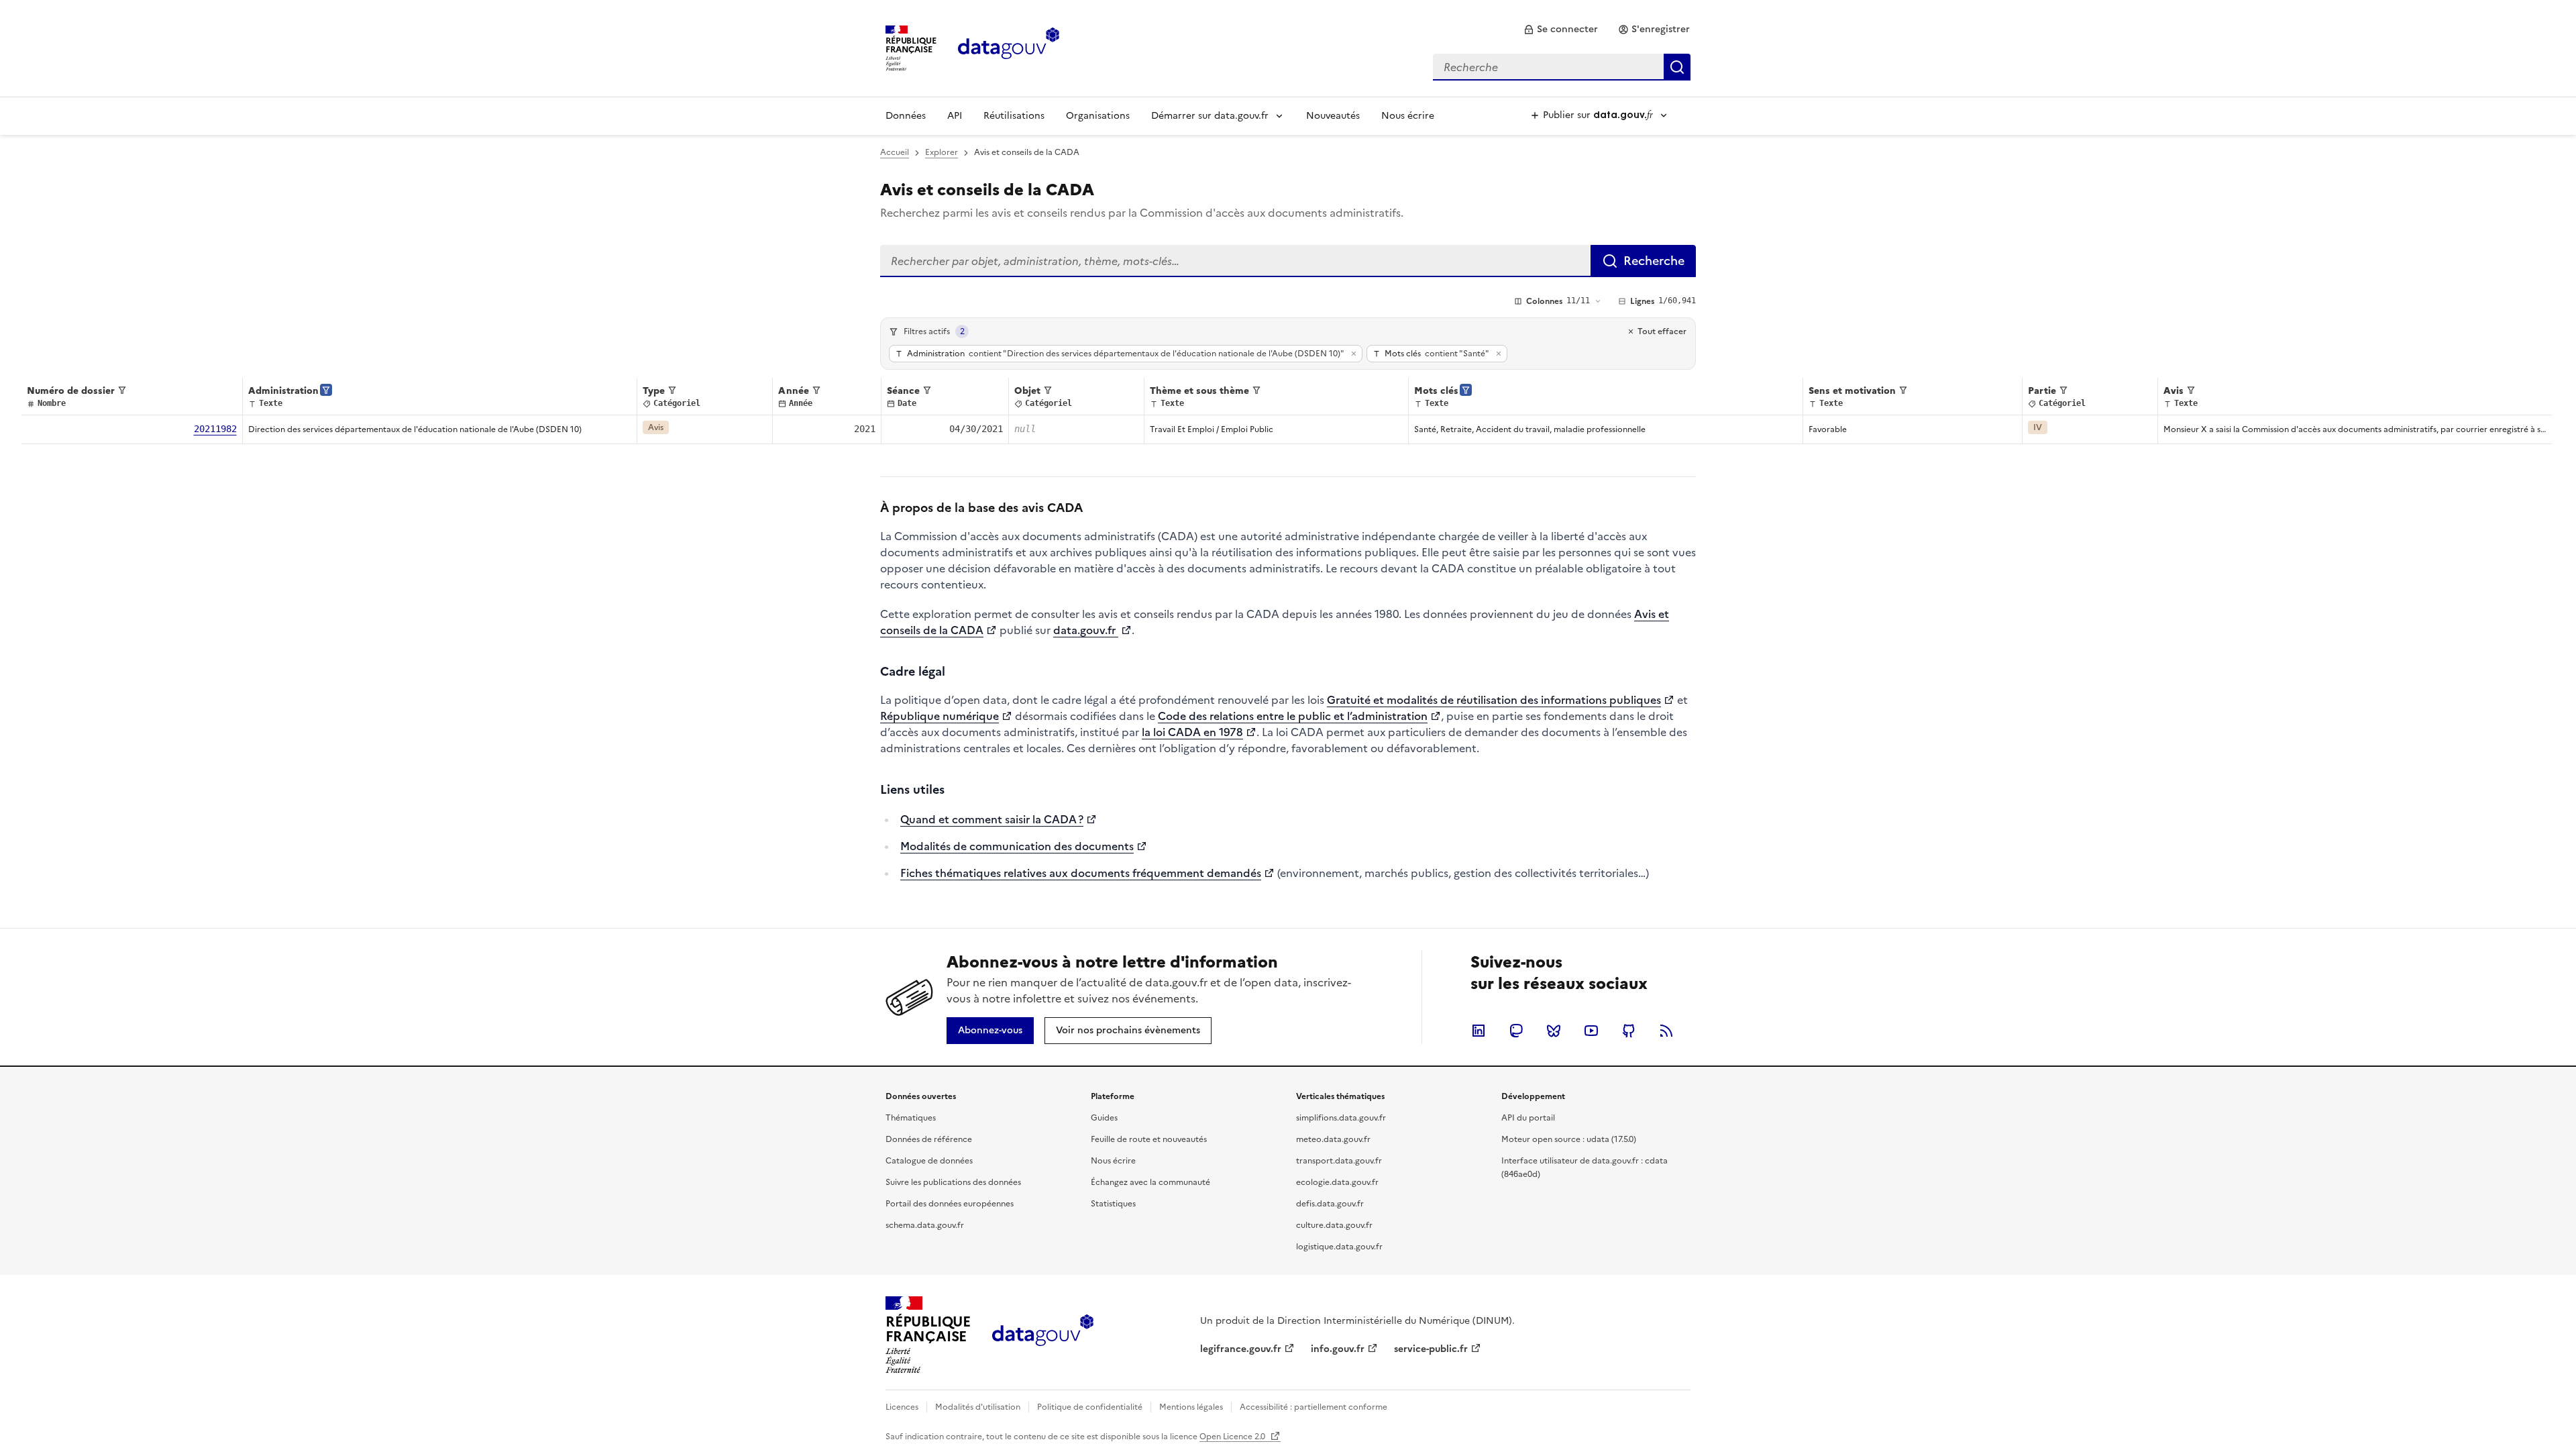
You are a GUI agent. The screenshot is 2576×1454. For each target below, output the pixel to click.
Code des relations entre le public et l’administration (1293, 716)
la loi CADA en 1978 (1192, 732)
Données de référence (929, 1139)
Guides (1104, 1118)
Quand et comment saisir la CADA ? (992, 819)
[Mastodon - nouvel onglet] (1516, 1031)
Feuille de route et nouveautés (1149, 1139)
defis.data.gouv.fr (1330, 1204)
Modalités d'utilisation (978, 1407)
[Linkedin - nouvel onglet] (1479, 1031)
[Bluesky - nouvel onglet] (1554, 1031)
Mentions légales (1191, 1407)
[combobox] (1562, 67)
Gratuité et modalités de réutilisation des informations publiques (1494, 700)
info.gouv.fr (1338, 1349)
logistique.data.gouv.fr (1339, 1247)
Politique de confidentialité (1090, 1407)
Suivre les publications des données (953, 1182)
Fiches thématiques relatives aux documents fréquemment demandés (1081, 873)
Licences (902, 1407)
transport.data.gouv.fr (1339, 1161)
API (955, 116)
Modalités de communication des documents (1017, 846)
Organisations (1098, 116)
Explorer (942, 152)
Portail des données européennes (950, 1204)
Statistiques (1113, 1204)
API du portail (1528, 1118)
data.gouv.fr (1086, 630)
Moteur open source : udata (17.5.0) (1569, 1139)
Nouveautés (1333, 116)
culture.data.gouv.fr (1334, 1225)
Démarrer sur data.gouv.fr (1210, 116)
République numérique (940, 716)
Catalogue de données (929, 1161)
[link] (1561, 30)
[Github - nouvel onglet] (1629, 1031)
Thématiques (911, 1118)
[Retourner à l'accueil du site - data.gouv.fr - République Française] (1043, 1335)
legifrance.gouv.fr (1241, 1349)
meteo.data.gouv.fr (1333, 1139)
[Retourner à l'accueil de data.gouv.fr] (1009, 47)
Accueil (895, 152)
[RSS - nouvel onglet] (1666, 1031)
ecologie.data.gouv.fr (1337, 1182)
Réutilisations (1014, 116)
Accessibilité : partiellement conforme (1313, 1407)
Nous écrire (1408, 116)
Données (906, 116)
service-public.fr (1431, 1349)
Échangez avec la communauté (1150, 1182)
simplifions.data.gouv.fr (1341, 1118)
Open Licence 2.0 (1233, 1437)
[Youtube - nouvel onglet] (1591, 1031)
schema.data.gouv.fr (925, 1225)
